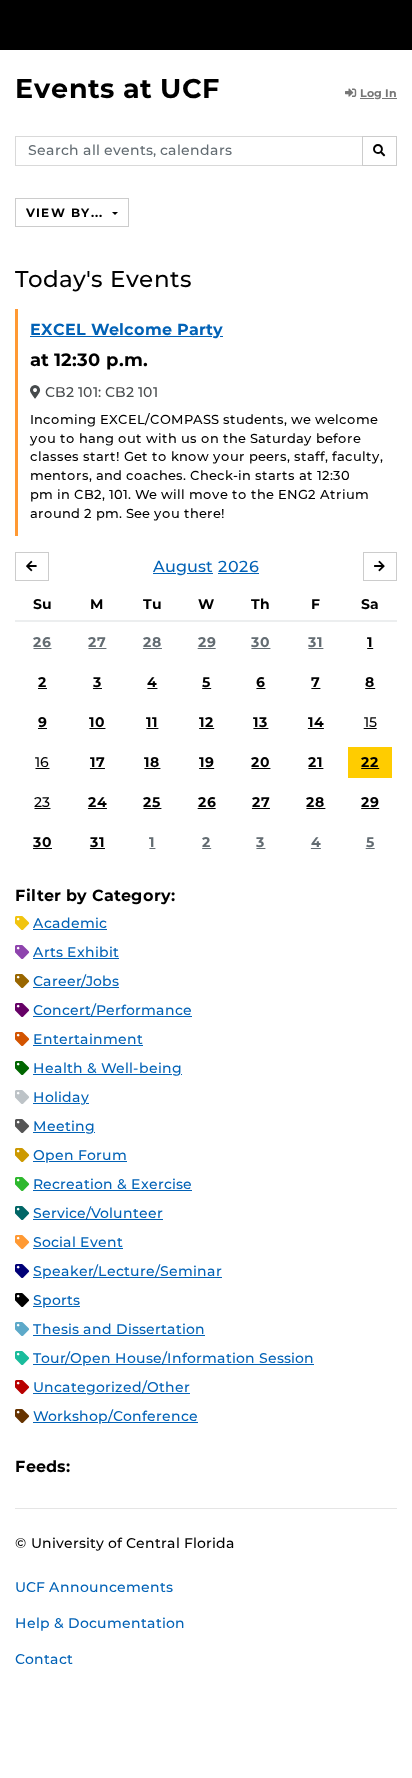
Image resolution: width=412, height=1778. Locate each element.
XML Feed (198, 1467)
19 (206, 762)
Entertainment (88, 1039)
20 (260, 762)
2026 (238, 566)
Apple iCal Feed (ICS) (96, 1467)
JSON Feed (232, 1467)
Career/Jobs (76, 981)
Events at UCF (117, 88)
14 (316, 722)
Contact (44, 1659)
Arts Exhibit (76, 952)
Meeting (64, 1126)
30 (260, 642)
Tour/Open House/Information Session (173, 1358)
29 (207, 642)
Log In (378, 93)
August (183, 566)
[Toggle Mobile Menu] (392, 23)
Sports (56, 1300)
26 (42, 642)
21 (315, 762)
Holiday (61, 1097)
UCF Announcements (94, 1587)
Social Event (78, 1242)
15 (370, 722)
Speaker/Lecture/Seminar (127, 1271)
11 (152, 722)
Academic (70, 923)
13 (260, 722)
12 (206, 722)
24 (97, 802)
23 (42, 802)
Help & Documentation (100, 1623)
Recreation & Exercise (112, 1184)
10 (97, 722)
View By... (67, 212)
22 (370, 762)
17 (97, 762)
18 (152, 762)
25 (152, 802)
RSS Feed (164, 1467)
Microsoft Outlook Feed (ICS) (130, 1467)
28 (152, 642)
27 (97, 642)
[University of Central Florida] (152, 24)
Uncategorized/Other (111, 1387)
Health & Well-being (107, 1068)
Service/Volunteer (98, 1213)
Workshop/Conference (115, 1416)
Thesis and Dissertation (119, 1329)
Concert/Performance (112, 1010)
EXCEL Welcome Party (126, 329)
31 (315, 642)
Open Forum (80, 1155)
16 (42, 762)
